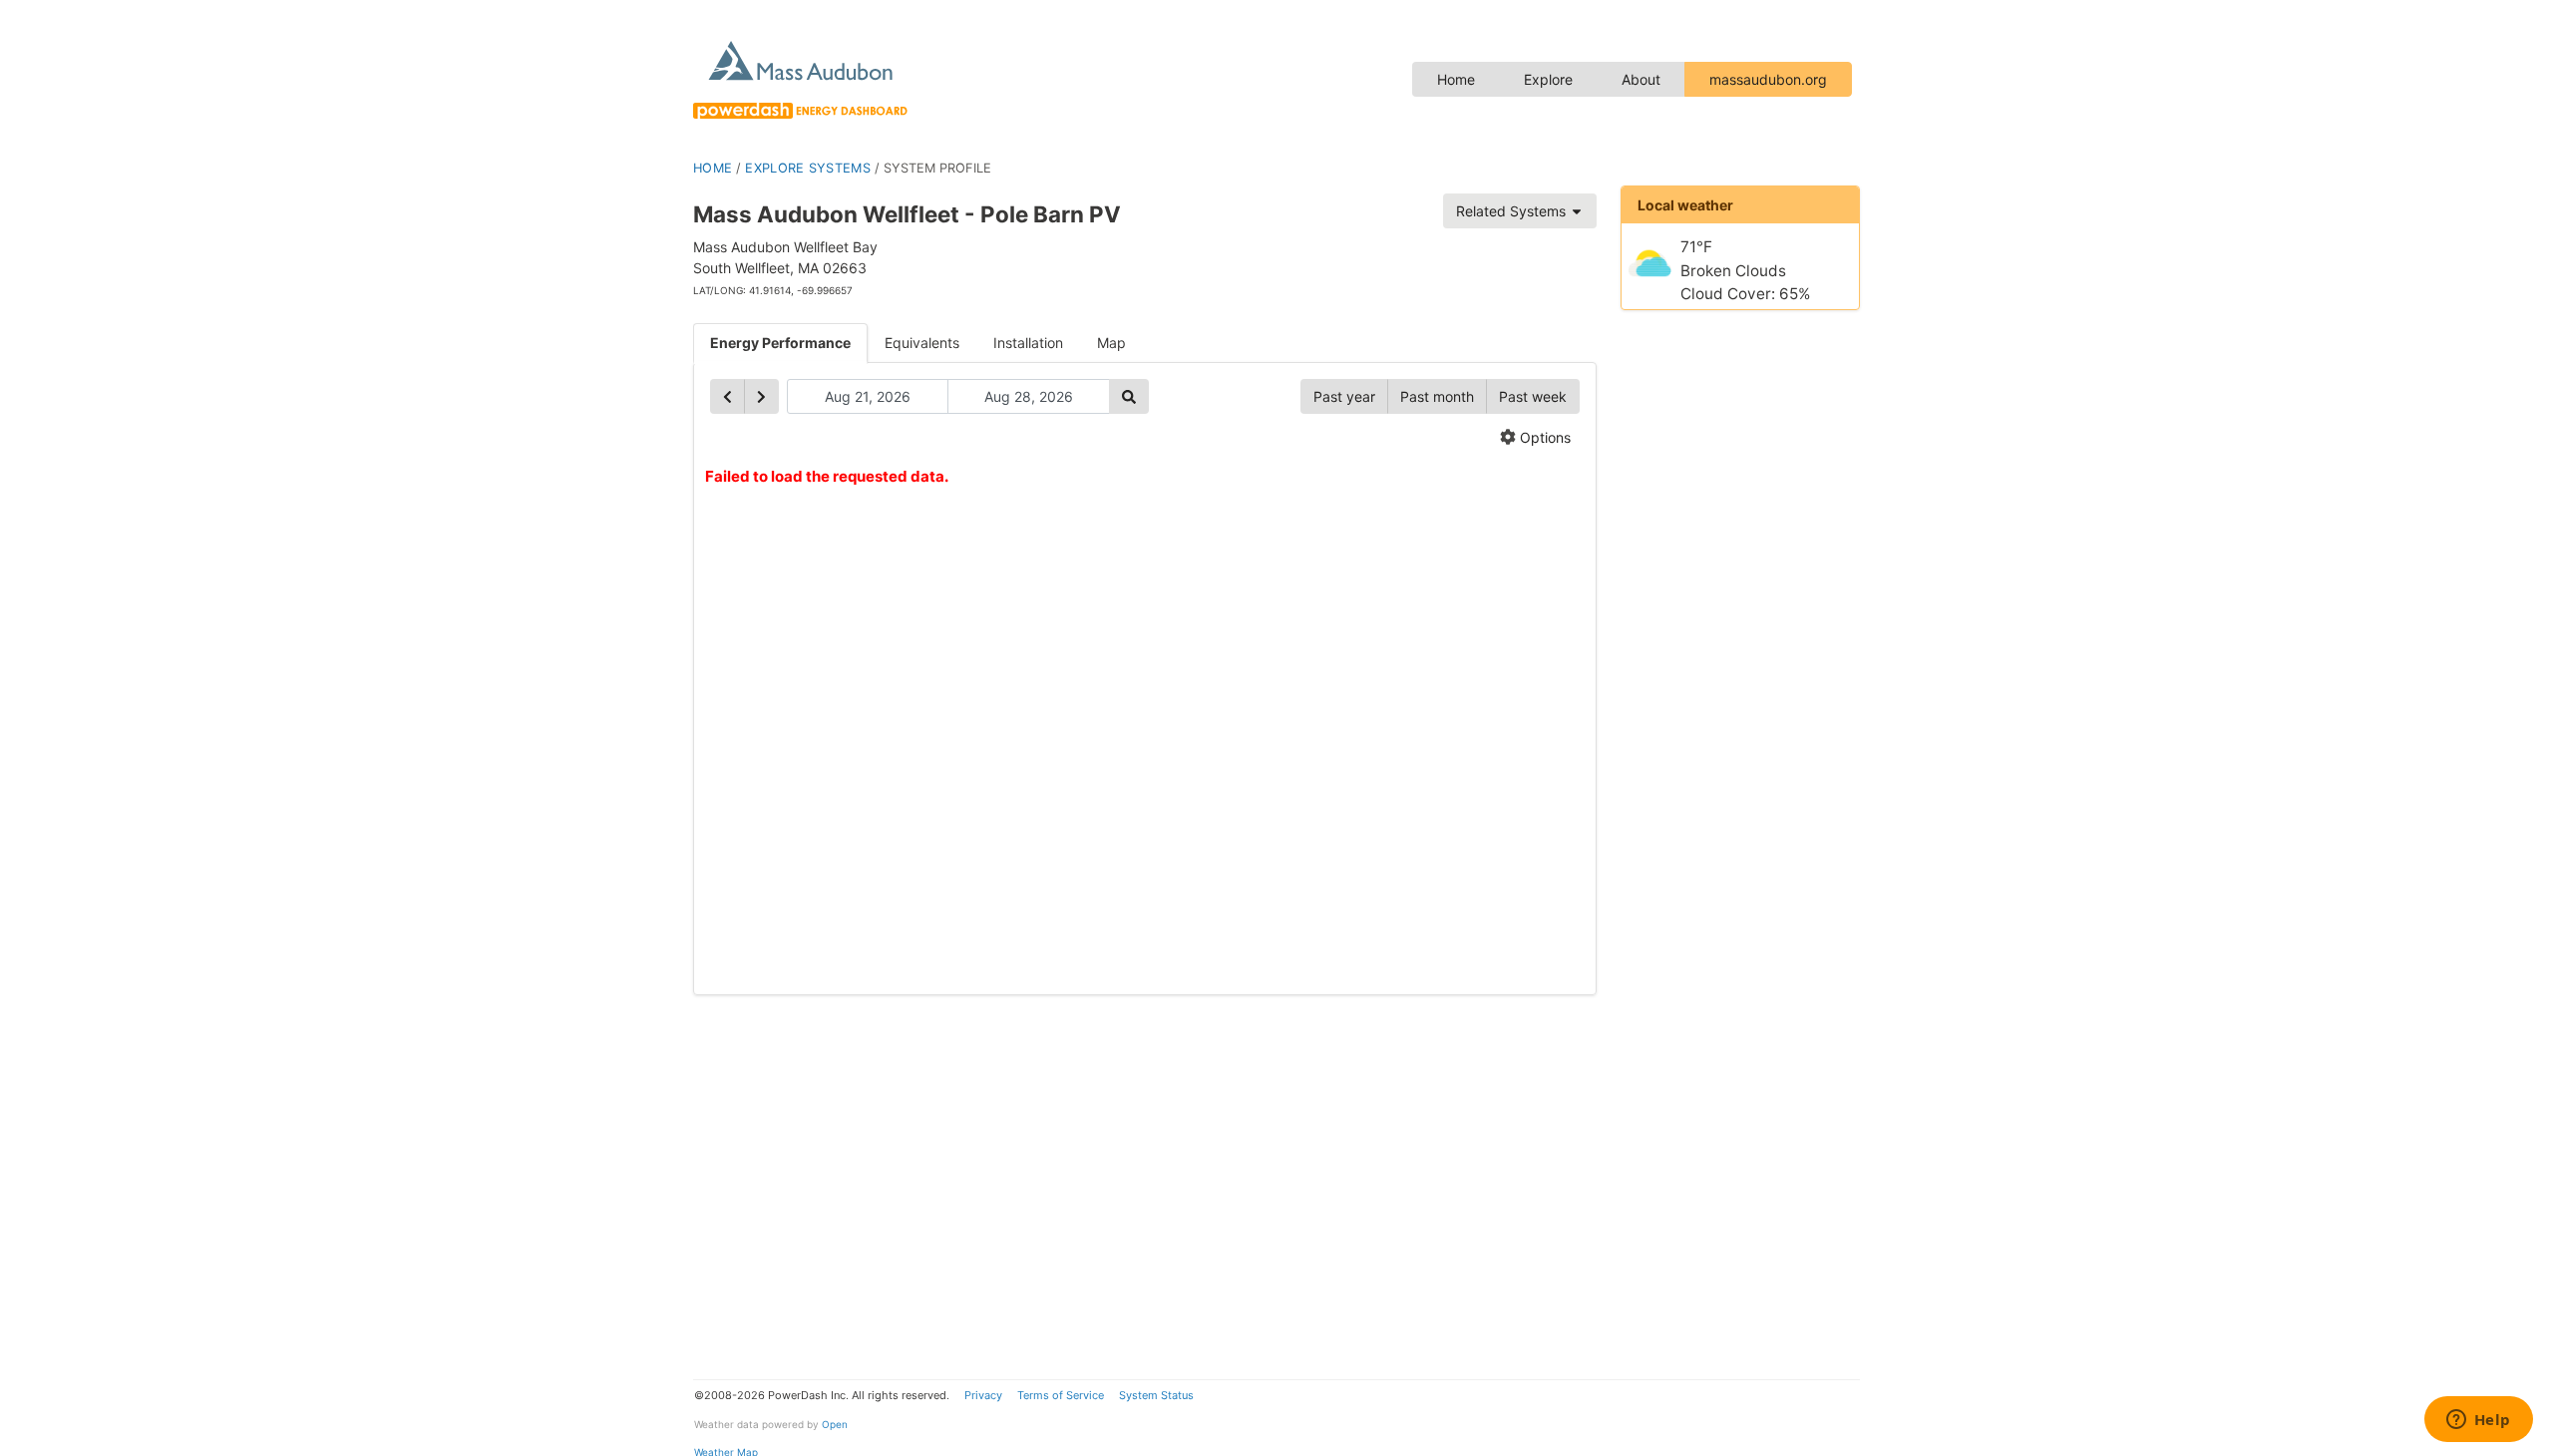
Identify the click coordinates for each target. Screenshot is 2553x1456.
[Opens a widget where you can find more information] (2478, 1421)
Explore (1548, 79)
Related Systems (1513, 211)
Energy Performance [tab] (780, 343)
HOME (713, 168)
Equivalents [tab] (922, 343)
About (1641, 79)
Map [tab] (1111, 343)
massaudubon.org (1768, 79)
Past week (1533, 396)
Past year (1344, 396)
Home (1456, 79)
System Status (1156, 1395)
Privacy (983, 1395)
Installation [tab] (1028, 343)
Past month (1437, 396)
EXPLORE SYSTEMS (808, 168)
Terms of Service (1061, 1395)
